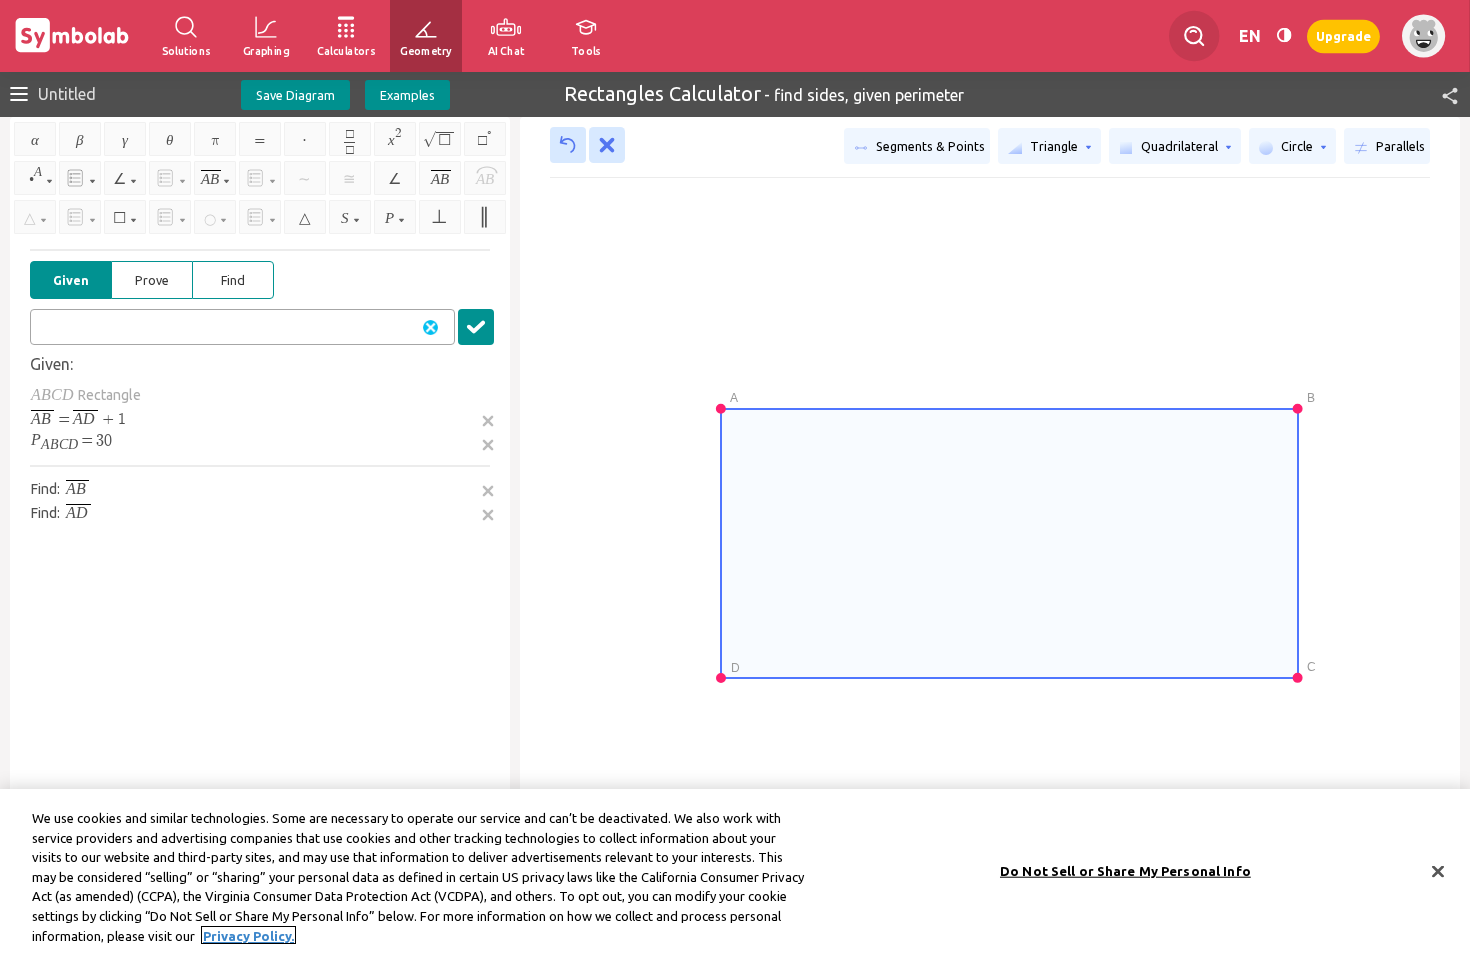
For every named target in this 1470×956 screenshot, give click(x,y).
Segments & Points (929, 146)
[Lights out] (1284, 36)
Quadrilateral (1179, 146)
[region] (735, 872)
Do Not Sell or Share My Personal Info (1125, 870)
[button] (1441, 94)
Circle (1297, 146)
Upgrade (1343, 35)
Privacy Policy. (248, 935)
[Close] (1438, 871)
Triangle (1054, 146)
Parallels (1399, 146)
